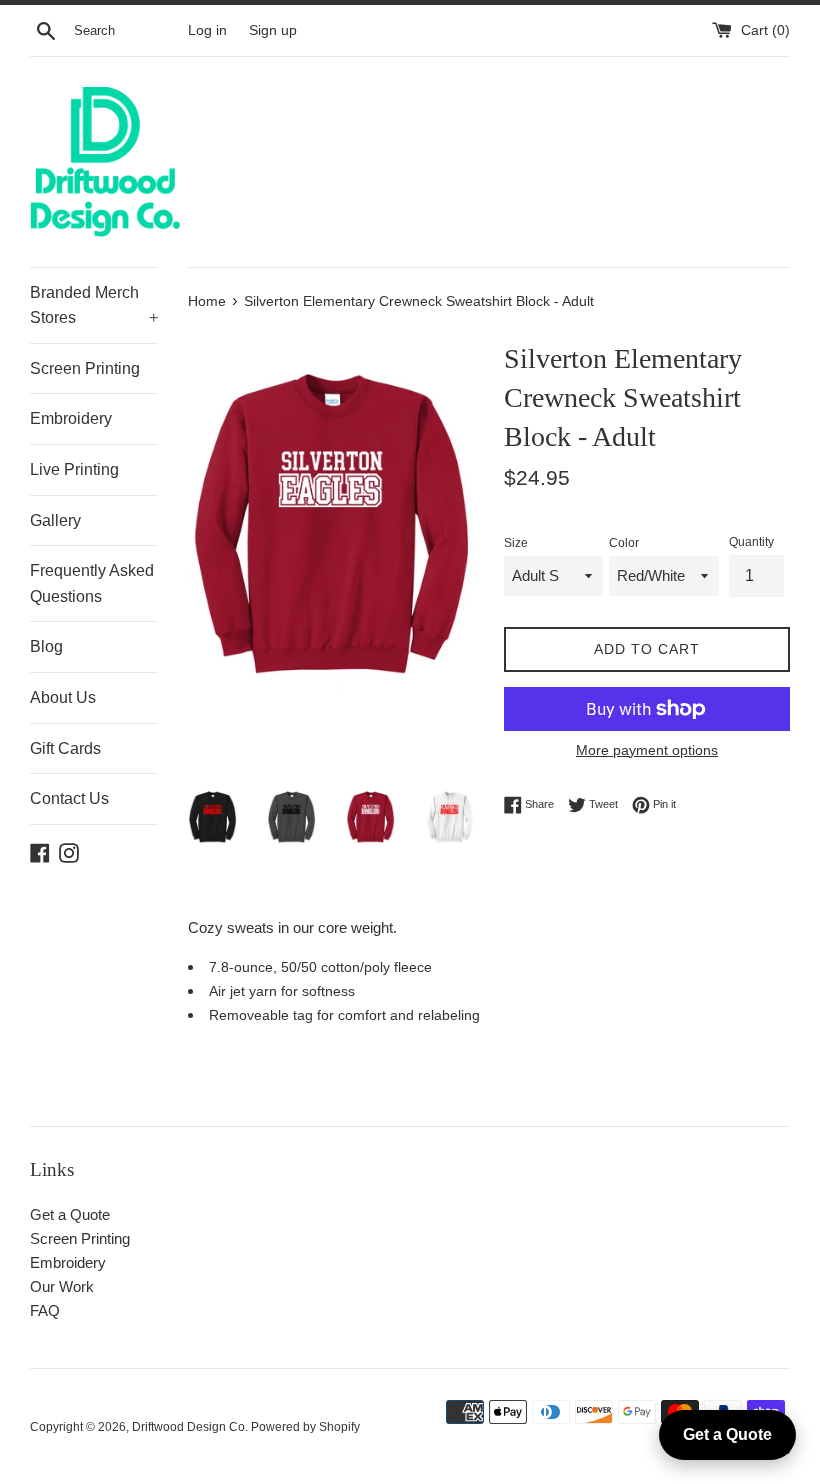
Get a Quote (70, 1214)
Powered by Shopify (305, 1427)
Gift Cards (65, 748)
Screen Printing (85, 368)
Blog (46, 646)
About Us (63, 697)
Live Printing (74, 469)
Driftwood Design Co (188, 1427)
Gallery (55, 520)
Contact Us (69, 798)
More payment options (647, 750)
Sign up (273, 30)
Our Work (62, 1286)
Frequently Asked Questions (92, 583)
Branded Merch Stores (94, 305)
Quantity (751, 542)
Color (624, 543)
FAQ (45, 1310)
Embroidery (71, 418)
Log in (207, 30)
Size (516, 543)
